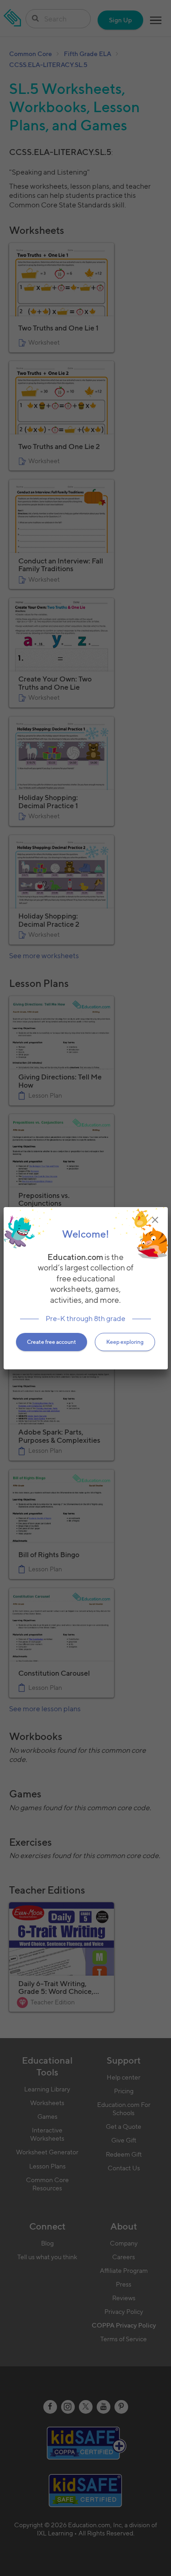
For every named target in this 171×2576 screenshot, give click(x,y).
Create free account (52, 1342)
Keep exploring (125, 1342)
